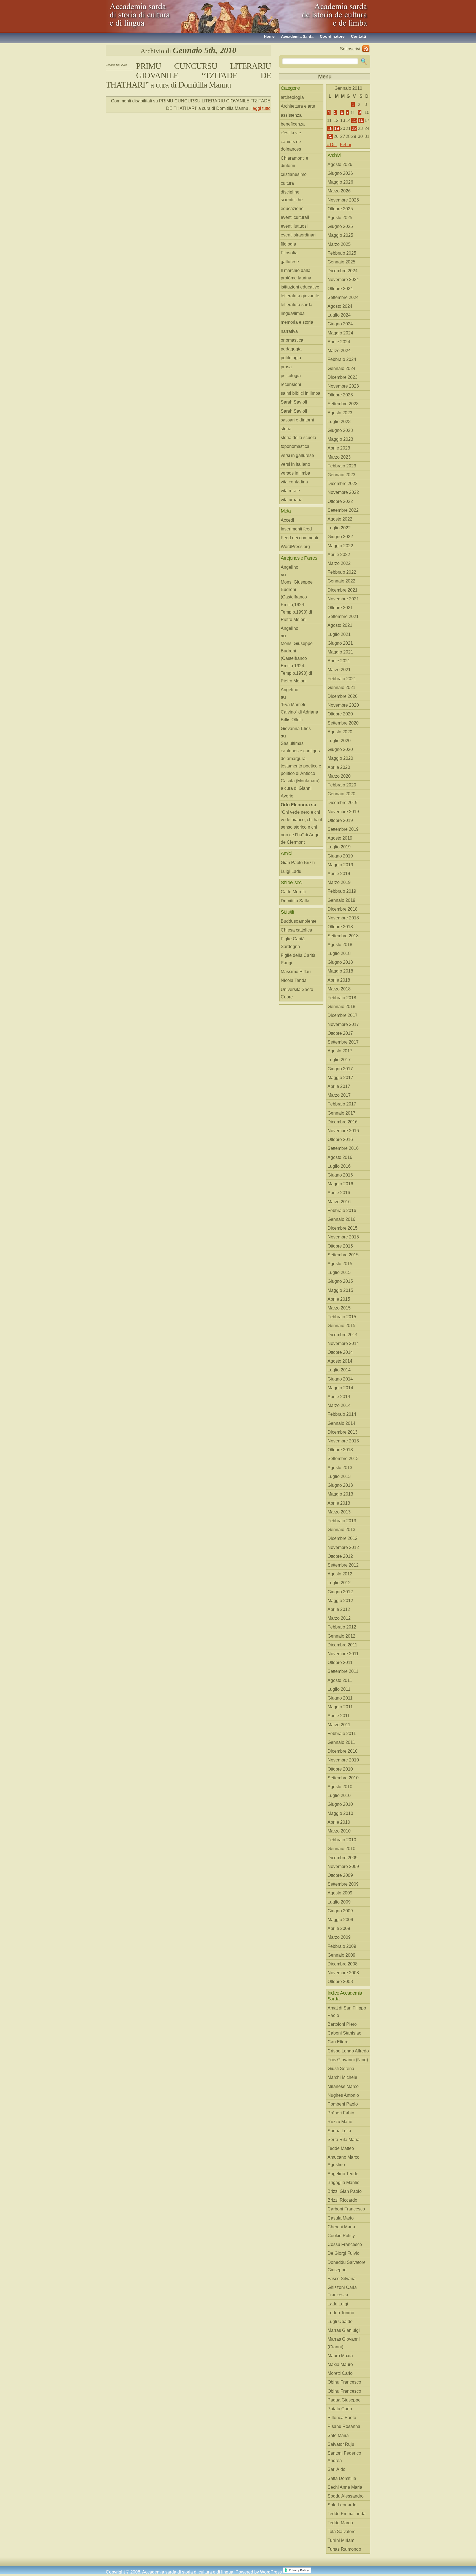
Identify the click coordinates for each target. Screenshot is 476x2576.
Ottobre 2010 (340, 1769)
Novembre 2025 (343, 200)
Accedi (287, 520)
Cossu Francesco (345, 2244)
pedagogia (291, 349)
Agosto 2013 (340, 1468)
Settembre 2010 (343, 1778)
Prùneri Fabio (341, 2113)
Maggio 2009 (340, 1920)
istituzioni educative (300, 287)
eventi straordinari (298, 235)
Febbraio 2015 (342, 1317)
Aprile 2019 (339, 874)
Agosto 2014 (340, 1361)
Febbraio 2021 (342, 679)
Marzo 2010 (339, 1831)
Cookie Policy (341, 2236)
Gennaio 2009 (341, 1955)
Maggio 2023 (340, 439)
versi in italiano (295, 464)
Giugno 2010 (340, 1804)
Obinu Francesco (344, 2382)
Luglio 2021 (339, 634)
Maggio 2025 (340, 235)
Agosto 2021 (340, 625)
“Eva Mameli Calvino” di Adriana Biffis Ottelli (299, 712)
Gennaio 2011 (341, 1742)
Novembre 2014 (343, 1343)
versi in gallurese (297, 455)
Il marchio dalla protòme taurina (296, 274)
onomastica (292, 340)
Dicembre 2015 (343, 1228)
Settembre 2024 (343, 297)
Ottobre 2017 (340, 1033)
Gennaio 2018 (341, 1007)
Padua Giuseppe (344, 2400)
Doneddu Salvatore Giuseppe (347, 2266)
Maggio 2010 (340, 1813)
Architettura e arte (298, 106)
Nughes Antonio (343, 2095)
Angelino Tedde (343, 2174)
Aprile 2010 (339, 1822)
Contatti (359, 36)
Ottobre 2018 (340, 927)
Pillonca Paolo (342, 2418)
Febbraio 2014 (342, 1414)
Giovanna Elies (296, 729)
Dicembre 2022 (343, 484)
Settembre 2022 (343, 510)
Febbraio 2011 (342, 1734)
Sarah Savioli (294, 402)
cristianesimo (294, 174)
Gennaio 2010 (341, 1849)
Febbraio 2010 (342, 1840)
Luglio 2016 (339, 1166)
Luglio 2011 (339, 1689)
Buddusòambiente (299, 921)
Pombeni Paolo (343, 2104)
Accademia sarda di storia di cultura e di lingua (155, 14)
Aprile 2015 (339, 1299)
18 (330, 128)
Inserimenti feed (296, 529)
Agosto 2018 (340, 945)
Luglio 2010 (339, 1795)
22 (354, 128)
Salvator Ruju (341, 2444)
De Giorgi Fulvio (344, 2253)
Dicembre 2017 (343, 1015)
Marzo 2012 (339, 1618)
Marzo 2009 (339, 1937)
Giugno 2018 (340, 962)
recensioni (291, 384)
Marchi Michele (342, 2077)
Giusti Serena (341, 2069)
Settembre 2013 (343, 1459)
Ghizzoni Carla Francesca (342, 2291)
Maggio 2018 (340, 971)
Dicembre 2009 (343, 1858)
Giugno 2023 (340, 430)
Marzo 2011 (339, 1725)
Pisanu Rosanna (344, 2426)
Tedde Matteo (341, 2148)
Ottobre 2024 (340, 289)
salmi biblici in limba (301, 393)
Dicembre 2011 (342, 1645)
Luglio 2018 (339, 953)
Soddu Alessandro (346, 2496)
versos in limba (295, 473)
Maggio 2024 (340, 333)
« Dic (332, 145)
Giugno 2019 (340, 856)
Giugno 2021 (340, 643)
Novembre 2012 (343, 1547)
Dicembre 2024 (343, 271)
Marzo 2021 (339, 670)
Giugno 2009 (340, 1911)
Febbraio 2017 (342, 1104)
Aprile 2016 (339, 1193)
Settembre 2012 (343, 1565)
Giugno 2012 (340, 1592)
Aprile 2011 (339, 1716)
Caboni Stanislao (344, 2033)
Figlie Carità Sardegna (293, 943)
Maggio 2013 (340, 1494)
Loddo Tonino (341, 2313)
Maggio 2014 (340, 1388)
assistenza (291, 115)
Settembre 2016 (343, 1148)
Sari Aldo (336, 2469)
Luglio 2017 (339, 1060)
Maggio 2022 (340, 546)
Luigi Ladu (291, 871)
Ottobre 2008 (340, 1982)
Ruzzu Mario (340, 2122)
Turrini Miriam (341, 2540)
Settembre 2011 (343, 1671)
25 (330, 136)
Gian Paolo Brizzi (298, 863)
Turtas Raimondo (344, 2549)
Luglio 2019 (339, 847)
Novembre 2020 (343, 705)
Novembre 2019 (343, 812)
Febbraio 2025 (342, 253)
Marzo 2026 (339, 191)
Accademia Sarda (297, 36)
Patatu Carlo (340, 2409)
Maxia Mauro (340, 2364)
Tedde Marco (340, 2523)
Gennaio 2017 (341, 1113)
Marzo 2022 (339, 563)
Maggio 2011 (340, 1707)
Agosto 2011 (340, 1680)
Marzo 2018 (339, 989)
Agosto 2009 (340, 1893)
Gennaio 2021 (341, 687)
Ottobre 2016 (340, 1139)
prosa (286, 367)
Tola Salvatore (342, 2532)
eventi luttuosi (294, 226)
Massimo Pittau (296, 972)
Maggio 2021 (340, 652)
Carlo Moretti (293, 892)
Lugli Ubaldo (340, 2322)
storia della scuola (298, 438)
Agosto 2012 (340, 1574)
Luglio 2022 (339, 528)
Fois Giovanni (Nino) (348, 2060)
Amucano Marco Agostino (344, 2161)
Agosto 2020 (340, 732)
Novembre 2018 (343, 918)
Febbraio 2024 (342, 359)
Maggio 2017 (340, 1078)
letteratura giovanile (300, 296)
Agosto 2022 (340, 519)
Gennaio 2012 (341, 1636)
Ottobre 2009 (340, 1875)
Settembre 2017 (343, 1042)
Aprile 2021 (339, 661)
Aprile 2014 (339, 1397)
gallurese (290, 262)
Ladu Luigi (338, 2304)
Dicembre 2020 (343, 696)
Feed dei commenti (299, 538)
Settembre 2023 (343, 404)
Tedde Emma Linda (347, 2514)
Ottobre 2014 (340, 1352)
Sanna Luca (339, 2131)
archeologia (292, 97)
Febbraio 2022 (342, 572)
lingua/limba (293, 313)
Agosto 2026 (340, 164)
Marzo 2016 (339, 1202)
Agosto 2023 (340, 413)
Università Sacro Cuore (297, 993)
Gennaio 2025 (341, 262)
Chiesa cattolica (296, 930)
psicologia (291, 376)
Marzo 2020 (339, 776)
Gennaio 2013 (341, 1530)
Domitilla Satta (295, 901)
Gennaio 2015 (341, 1326)
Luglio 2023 (339, 422)
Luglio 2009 (339, 1902)
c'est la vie (291, 133)
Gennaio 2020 (341, 794)
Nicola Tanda (294, 980)
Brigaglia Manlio (344, 2182)
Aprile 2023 (339, 448)
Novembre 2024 (343, 280)
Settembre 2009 (343, 1884)
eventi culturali (295, 217)
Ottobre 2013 (340, 1450)
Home (269, 36)
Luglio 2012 (339, 1583)
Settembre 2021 (343, 616)
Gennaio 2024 (341, 368)
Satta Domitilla (342, 2478)
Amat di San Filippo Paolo (347, 2012)
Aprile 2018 (339, 980)
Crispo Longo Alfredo (348, 2051)
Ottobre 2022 (340, 501)
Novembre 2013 (343, 1441)
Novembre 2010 (343, 1760)
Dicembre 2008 (343, 1964)
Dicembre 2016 (343, 1122)
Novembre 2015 (343, 1237)
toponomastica (295, 446)
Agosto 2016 (340, 1157)
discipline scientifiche (292, 196)
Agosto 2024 (340, 306)
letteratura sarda (297, 305)
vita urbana (292, 500)
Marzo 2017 (339, 1095)
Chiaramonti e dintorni (294, 162)
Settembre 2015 (343, 1255)
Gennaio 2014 (341, 1423)
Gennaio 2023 (341, 475)
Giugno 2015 (340, 1281)
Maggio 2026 (340, 182)
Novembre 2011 (343, 1654)
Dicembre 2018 (343, 909)
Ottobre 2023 (340, 395)
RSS (366, 49)
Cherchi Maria (341, 2227)
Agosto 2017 (340, 1051)
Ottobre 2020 (340, 714)
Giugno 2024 (340, 324)
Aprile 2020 (339, 767)
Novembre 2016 (343, 1131)
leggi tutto (261, 108)
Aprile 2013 (339, 1503)
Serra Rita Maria (344, 2140)
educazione (292, 209)
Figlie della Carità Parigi (298, 959)
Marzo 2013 (339, 1512)
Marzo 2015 (339, 1308)
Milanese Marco (343, 2086)
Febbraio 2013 (342, 1521)
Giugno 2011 (340, 1698)
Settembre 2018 (343, 936)
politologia (291, 358)
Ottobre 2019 (340, 820)
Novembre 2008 (343, 1973)
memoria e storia (297, 322)
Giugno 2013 (340, 1485)
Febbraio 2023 (342, 466)
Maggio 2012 (340, 1601)
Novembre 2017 (343, 1024)
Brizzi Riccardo (342, 2200)
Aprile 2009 (339, 1928)
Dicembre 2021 (343, 590)
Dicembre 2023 (343, 377)
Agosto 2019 (340, 838)
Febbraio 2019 (342, 891)
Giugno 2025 (340, 226)
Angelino (290, 567)
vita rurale (290, 491)
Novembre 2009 (343, 1866)
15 (354, 120)
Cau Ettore (338, 2042)
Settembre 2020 (343, 723)
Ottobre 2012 (340, 1556)
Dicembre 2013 (343, 1432)
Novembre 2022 (343, 492)
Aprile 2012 (339, 1609)
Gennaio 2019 (341, 900)
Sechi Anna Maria (345, 2487)
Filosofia (289, 253)
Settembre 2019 (343, 829)
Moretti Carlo (340, 2373)
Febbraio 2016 (342, 1211)
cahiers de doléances (291, 145)
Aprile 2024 (339, 342)
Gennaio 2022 (341, 581)
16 (361, 120)
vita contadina (294, 482)
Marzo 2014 (339, 1405)
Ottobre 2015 (340, 1246)
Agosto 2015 (340, 1264)
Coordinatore (332, 36)
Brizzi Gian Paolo (345, 2191)
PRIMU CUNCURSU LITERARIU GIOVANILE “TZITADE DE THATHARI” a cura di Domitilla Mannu (188, 75)
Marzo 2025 (339, 244)
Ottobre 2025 (340, 209)
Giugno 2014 (340, 1379)
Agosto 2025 (340, 218)
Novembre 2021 (343, 599)
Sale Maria (338, 2435)
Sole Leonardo (342, 2505)
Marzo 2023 (339, 457)
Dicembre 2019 (343, 803)
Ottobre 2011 (340, 1663)
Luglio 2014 (339, 1370)
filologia (288, 244)
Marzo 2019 (339, 882)
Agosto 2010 (340, 1787)
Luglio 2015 (339, 1272)
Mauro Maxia (340, 2356)
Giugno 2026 (340, 173)
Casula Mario (341, 2218)
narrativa (289, 331)
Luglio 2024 (339, 315)
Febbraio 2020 (342, 785)
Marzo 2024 (339, 351)
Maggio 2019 (340, 865)
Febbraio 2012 (342, 1627)
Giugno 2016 (340, 1175)
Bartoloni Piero (342, 2024)
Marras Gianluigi (344, 2330)
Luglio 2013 (339, 1476)
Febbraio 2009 (342, 1946)
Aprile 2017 (339, 1086)
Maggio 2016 (340, 1184)
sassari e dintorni (297, 420)
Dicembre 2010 (343, 1751)
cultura (287, 183)
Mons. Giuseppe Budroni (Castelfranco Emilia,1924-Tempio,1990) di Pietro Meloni (297, 601)
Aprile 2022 (339, 555)
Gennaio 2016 (341, 1219)
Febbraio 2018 (342, 998)
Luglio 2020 (339, 741)
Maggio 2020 (340, 758)
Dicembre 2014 (343, 1335)
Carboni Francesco (346, 2209)
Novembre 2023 (343, 386)
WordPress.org (295, 547)
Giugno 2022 (340, 537)
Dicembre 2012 (343, 1538)
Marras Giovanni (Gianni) (344, 2343)
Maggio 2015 (340, 1290)
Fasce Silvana (342, 2279)
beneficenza (293, 124)
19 (337, 128)
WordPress (271, 2572)
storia (286, 429)
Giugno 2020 (340, 749)
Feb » (346, 145)
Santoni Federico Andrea (344, 2457)
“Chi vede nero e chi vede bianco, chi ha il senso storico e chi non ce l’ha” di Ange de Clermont (301, 827)
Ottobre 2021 (340, 608)
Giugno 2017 (340, 1069)
